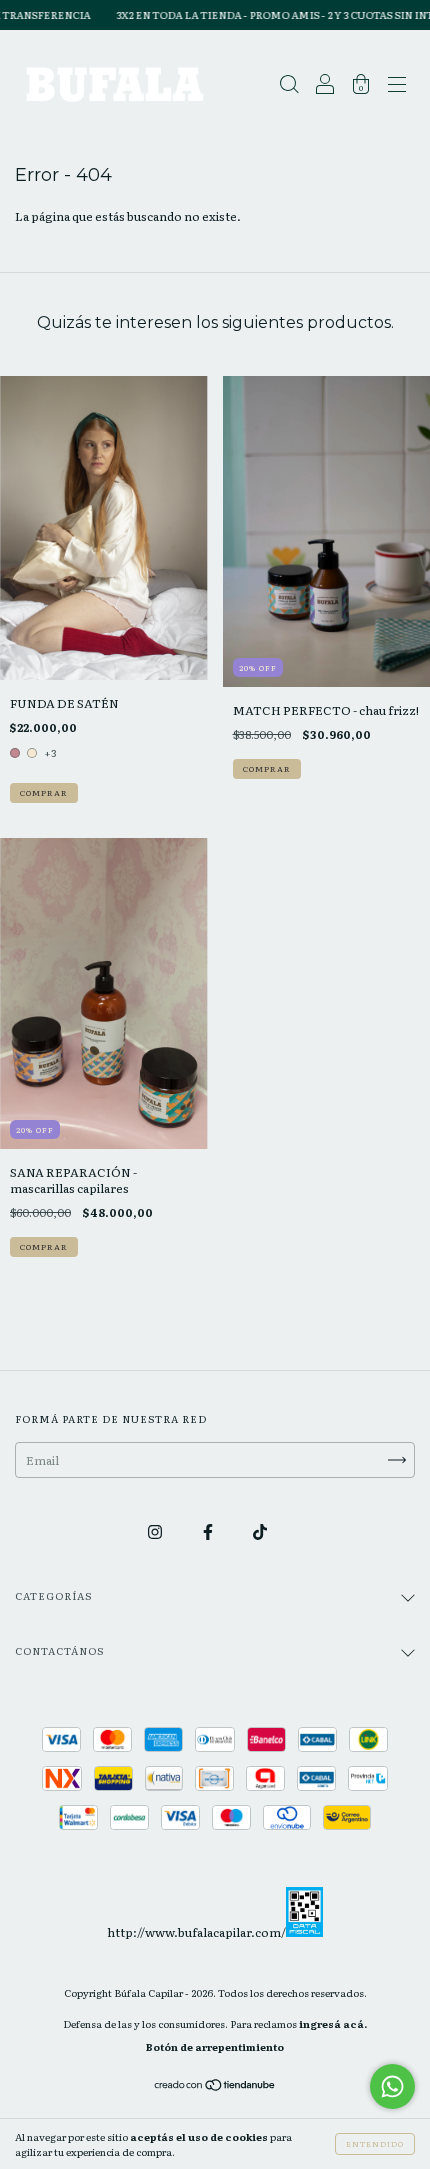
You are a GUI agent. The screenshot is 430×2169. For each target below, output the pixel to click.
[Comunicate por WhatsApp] (392, 2086)
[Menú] (397, 87)
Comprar (44, 792)
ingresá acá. (333, 2023)
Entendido (375, 2143)
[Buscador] (289, 87)
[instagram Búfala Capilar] (156, 1531)
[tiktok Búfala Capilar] (260, 1531)
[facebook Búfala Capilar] (209, 1531)
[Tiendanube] (215, 2087)
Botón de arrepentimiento (215, 2046)
